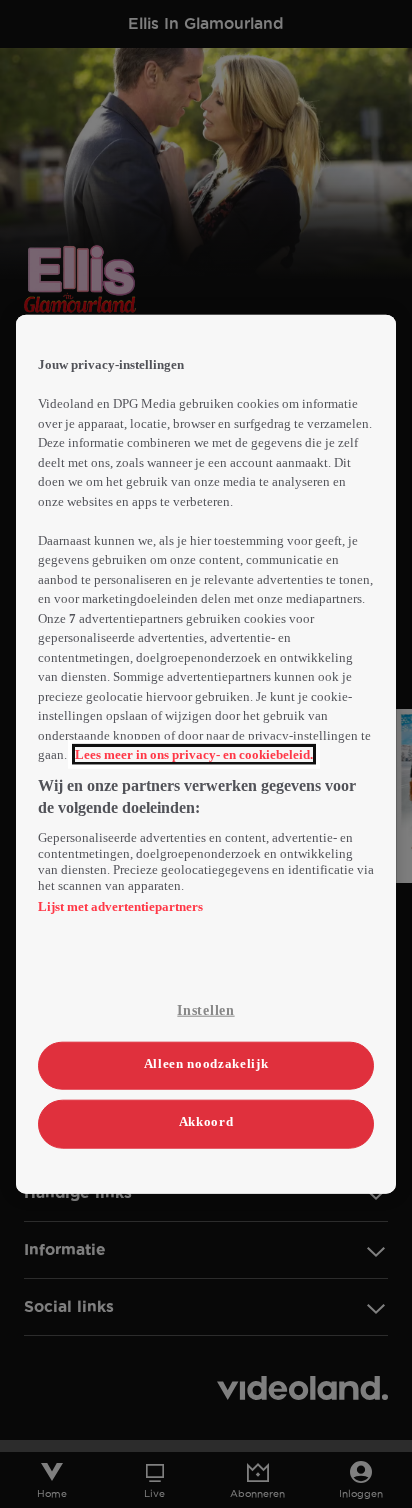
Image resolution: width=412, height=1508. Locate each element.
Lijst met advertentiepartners (120, 905)
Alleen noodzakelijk (206, 1063)
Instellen (205, 1009)
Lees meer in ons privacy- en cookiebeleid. (194, 754)
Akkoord (206, 1121)
